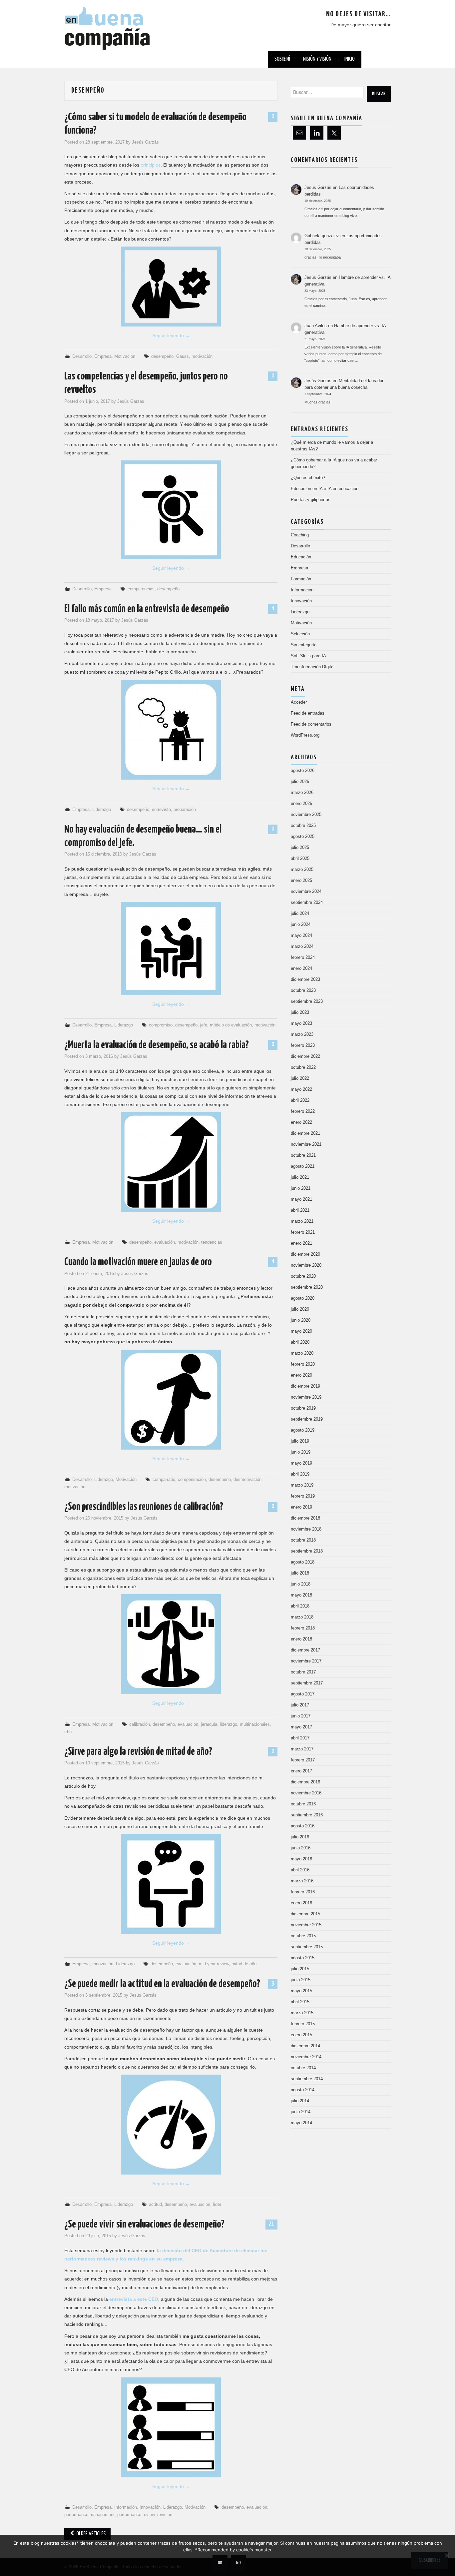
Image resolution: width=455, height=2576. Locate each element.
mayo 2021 (301, 1199)
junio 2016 (301, 1848)
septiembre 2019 (307, 1419)
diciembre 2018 (305, 1518)
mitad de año (244, 1964)
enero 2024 (301, 968)
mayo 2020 (301, 1331)
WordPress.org (305, 735)
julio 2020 (300, 1309)
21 (271, 2224)
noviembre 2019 (306, 1397)
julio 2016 (300, 1837)
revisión (165, 2515)
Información (126, 2507)
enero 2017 (301, 1771)
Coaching (300, 535)
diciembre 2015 (305, 1914)
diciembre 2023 (305, 979)
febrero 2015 (303, 2024)
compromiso (161, 1025)
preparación (185, 810)
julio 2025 (300, 848)
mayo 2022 (301, 1089)
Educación (301, 557)
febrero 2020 (303, 1364)
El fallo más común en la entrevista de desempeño (147, 609)
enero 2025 (301, 881)
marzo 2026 (302, 793)
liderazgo (228, 1724)
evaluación (165, 1242)
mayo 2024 (301, 936)
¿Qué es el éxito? (308, 478)
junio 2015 (301, 1980)
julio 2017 (300, 1705)
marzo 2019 (302, 1485)
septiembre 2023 (307, 1001)
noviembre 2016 (306, 1793)
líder (217, 2205)
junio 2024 (301, 925)
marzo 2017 (302, 1749)
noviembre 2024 (306, 892)
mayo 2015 (301, 1991)
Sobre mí (282, 59)
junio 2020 (301, 1320)
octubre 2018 (303, 1540)
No (238, 2563)
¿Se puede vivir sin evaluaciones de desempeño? (144, 2225)
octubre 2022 (303, 1067)
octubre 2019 (303, 1408)
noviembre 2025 (306, 815)
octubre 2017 (303, 1672)
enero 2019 (301, 1507)
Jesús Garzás (145, 142)
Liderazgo (102, 810)
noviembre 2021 (306, 1144)
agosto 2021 (303, 1166)
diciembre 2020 (305, 1254)
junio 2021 (301, 1188)
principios (151, 165)
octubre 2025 (303, 826)
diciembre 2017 (305, 1650)
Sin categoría (304, 645)
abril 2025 (300, 859)
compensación (192, 1480)
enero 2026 (301, 804)
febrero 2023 (303, 1045)
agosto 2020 (303, 1298)
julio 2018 (300, 1573)
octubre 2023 (303, 990)
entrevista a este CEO (134, 2299)
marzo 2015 (302, 2013)
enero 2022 (301, 1122)
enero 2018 (301, 1639)
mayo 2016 (301, 1859)
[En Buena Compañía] (108, 28)
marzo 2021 (302, 1221)
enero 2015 (301, 2035)
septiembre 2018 (307, 1551)
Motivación (125, 356)
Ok (220, 2563)
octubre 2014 (303, 2068)
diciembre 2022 (305, 1056)
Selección (300, 634)
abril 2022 (300, 1100)
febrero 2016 (303, 1892)
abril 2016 (300, 1870)
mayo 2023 (301, 1023)
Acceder (299, 702)
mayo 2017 (301, 1727)
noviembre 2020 (306, 1265)
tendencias (212, 1242)
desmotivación (247, 1480)
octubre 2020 (303, 1276)
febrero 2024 (303, 958)
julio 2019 (300, 1441)
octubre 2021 (303, 1155)
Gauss (183, 356)
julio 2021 (300, 1177)
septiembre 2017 (307, 1683)
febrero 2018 (303, 1628)
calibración (140, 1724)
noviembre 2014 (306, 2057)
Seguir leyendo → (171, 335)
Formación (301, 579)
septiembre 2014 (307, 2079)
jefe (204, 1025)
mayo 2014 (301, 2123)
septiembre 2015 (307, 1947)
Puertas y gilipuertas (311, 500)
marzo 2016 (302, 1881)
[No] (447, 2555)
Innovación (103, 1964)
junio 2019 (301, 1452)
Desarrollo (82, 356)
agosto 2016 (303, 1826)
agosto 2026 (303, 771)
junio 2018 (301, 1584)
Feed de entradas (308, 713)
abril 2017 (300, 1738)
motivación (202, 356)
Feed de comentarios (311, 724)
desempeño (162, 356)
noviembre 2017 (306, 1661)
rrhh (68, 1732)
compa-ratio (164, 1480)
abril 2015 (300, 2002)
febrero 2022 (303, 1111)
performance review (136, 2515)
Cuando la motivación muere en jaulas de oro (138, 1262)
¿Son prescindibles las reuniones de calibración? (144, 1507)
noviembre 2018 (306, 1529)
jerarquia (209, 1724)
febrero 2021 (303, 1232)
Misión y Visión (317, 59)
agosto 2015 (303, 1958)
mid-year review (214, 1964)
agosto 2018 (303, 1562)
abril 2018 (300, 1606)
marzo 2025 (302, 870)
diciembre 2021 (305, 1133)
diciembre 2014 (305, 2046)
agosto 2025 (303, 837)
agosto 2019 (303, 1430)
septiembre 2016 (307, 1815)
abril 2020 (300, 1342)
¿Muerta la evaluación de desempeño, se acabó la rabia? (157, 1045)
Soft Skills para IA (308, 656)
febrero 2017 (303, 1760)
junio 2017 (301, 1716)
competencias (141, 589)
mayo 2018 (301, 1595)
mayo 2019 (301, 1463)
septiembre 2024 (307, 903)
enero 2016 (301, 1903)
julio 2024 (300, 914)
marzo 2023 (302, 1034)
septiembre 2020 (307, 1287)
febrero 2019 (303, 1496)
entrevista (161, 810)
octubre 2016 (303, 1804)
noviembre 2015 (306, 1925)
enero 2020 (301, 1375)
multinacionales (255, 1724)
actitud (155, 2205)
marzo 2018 (302, 1617)
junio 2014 (301, 2112)
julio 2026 (300, 782)
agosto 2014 (303, 2090)
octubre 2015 (303, 1936)
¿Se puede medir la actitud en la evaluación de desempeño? (162, 1984)
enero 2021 (301, 1243)
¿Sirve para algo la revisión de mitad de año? (138, 1752)
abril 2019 (300, 1474)
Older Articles (90, 2534)
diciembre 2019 (305, 1386)
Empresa (103, 356)
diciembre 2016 (305, 1782)
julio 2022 (300, 1078)
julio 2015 (300, 1969)
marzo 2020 (302, 1353)
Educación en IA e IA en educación (325, 489)
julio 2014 (300, 2101)
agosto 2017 (303, 1694)
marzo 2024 (302, 947)
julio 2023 (300, 1012)
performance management (89, 2515)
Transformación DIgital (313, 667)
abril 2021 (300, 1210)
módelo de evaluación (231, 1025)
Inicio (350, 59)
